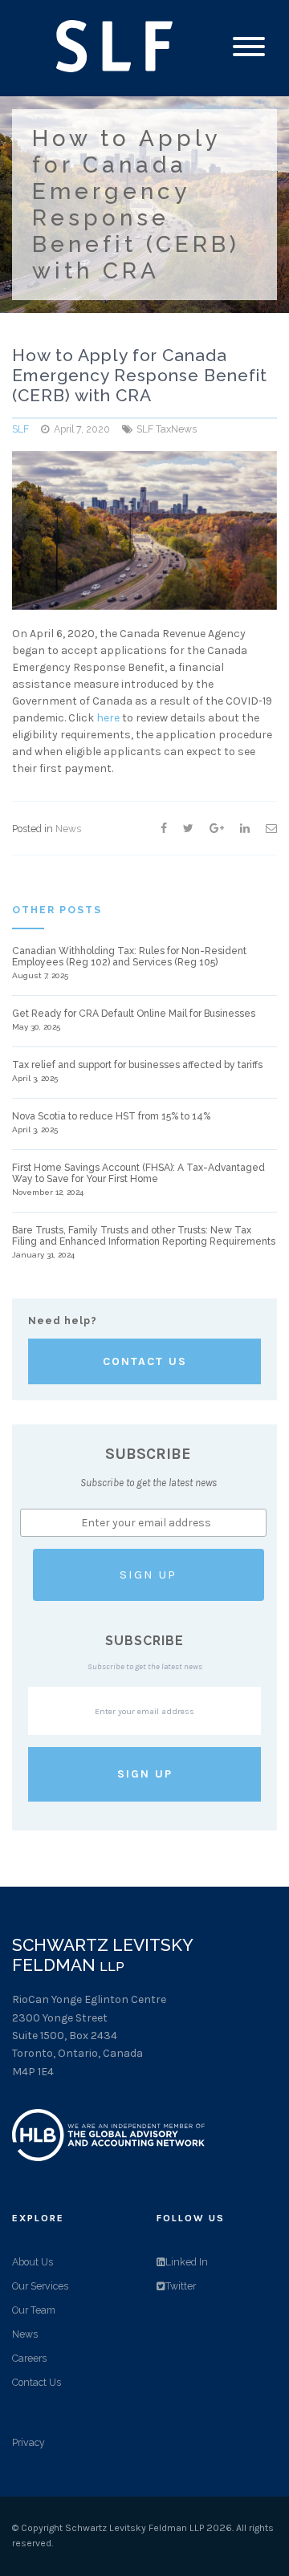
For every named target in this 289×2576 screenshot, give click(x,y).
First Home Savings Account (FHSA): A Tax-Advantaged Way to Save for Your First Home (138, 1173)
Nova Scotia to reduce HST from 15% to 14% (111, 1116)
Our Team (34, 2310)
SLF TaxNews (167, 429)
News (68, 829)
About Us (33, 2262)
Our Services (40, 2286)
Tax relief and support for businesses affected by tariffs (137, 1065)
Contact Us (145, 1361)
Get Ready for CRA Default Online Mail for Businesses (134, 1014)
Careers (29, 2358)
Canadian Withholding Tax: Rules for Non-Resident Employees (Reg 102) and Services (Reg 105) (129, 957)
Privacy (28, 2442)
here (108, 718)
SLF (20, 429)
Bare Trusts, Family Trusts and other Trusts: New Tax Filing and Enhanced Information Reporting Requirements (144, 1236)
